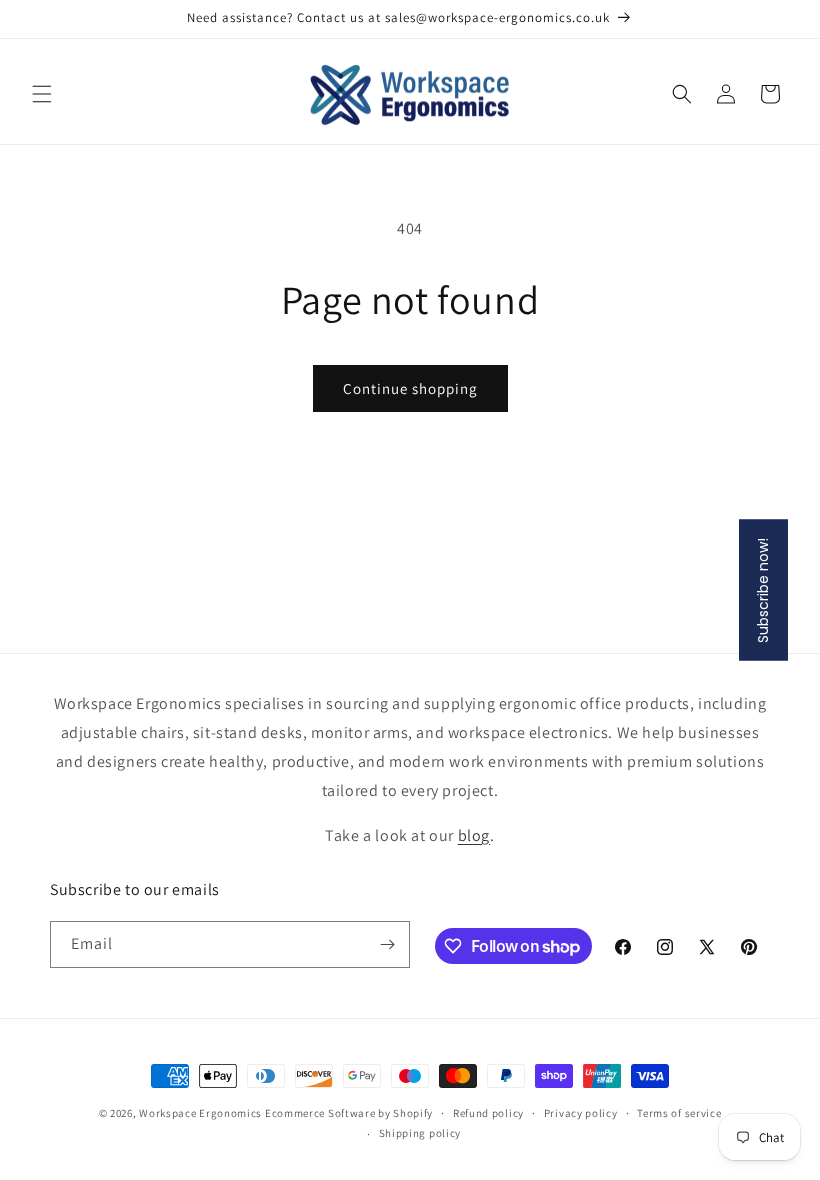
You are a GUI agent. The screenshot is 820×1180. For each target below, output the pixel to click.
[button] (42, 94)
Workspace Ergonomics (200, 1113)
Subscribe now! (763, 590)
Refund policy (488, 1113)
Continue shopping (410, 388)
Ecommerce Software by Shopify (349, 1113)
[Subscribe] (387, 944)
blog (474, 835)
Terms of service (679, 1113)
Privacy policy (581, 1113)
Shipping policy (420, 1133)
